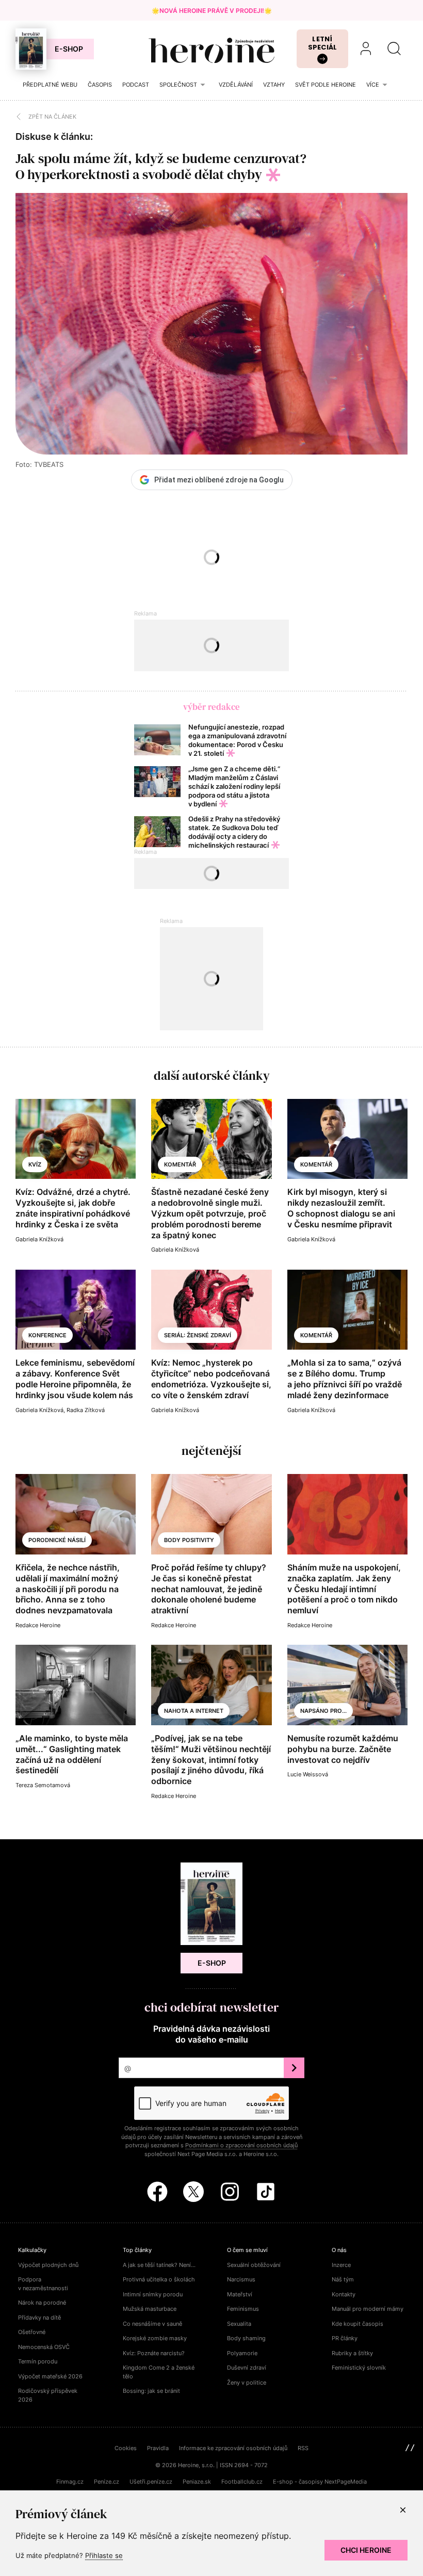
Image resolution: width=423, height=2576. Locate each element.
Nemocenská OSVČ (44, 2347)
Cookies (126, 2448)
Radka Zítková (86, 1410)
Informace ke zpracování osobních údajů (233, 2448)
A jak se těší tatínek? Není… (159, 2265)
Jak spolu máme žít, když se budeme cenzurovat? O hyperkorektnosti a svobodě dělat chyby (161, 166)
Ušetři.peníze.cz (151, 2482)
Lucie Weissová (308, 1774)
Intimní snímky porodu (153, 2294)
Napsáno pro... (323, 1711)
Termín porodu (38, 2361)
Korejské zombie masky (155, 2338)
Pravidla (158, 2448)
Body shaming (246, 2338)
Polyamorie (242, 2353)
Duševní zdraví (247, 2368)
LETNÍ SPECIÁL (323, 43)
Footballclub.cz (242, 2482)
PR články (345, 2338)
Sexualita (239, 2324)
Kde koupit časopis (357, 2324)
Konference (47, 1335)
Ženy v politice (247, 2383)
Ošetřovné (32, 2332)
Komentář (180, 1164)
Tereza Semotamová (43, 1785)
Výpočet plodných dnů (48, 2265)
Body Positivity (189, 1540)
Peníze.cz (107, 2482)
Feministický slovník (359, 2368)
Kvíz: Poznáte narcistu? (154, 2353)
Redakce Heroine (38, 1625)
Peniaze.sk (197, 2482)
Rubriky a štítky (352, 2353)
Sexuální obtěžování (254, 2265)
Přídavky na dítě (39, 2318)
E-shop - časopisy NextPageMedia (320, 2482)
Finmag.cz (70, 2482)
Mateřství (240, 2294)
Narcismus (241, 2279)
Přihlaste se (104, 2555)
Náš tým (343, 2279)
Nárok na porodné (42, 2303)
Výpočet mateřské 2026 (50, 2376)
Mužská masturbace (150, 2309)
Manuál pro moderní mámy (368, 2309)
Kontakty (344, 2294)
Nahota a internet (194, 1711)
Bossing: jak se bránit (151, 2391)
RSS (303, 2448)
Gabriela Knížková (39, 1239)
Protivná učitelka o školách (159, 2279)
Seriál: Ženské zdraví (198, 1335)
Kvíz (35, 1164)
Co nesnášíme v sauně (152, 2324)
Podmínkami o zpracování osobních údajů (241, 2145)
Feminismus (243, 2309)
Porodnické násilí (57, 1540)
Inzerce (341, 2265)
